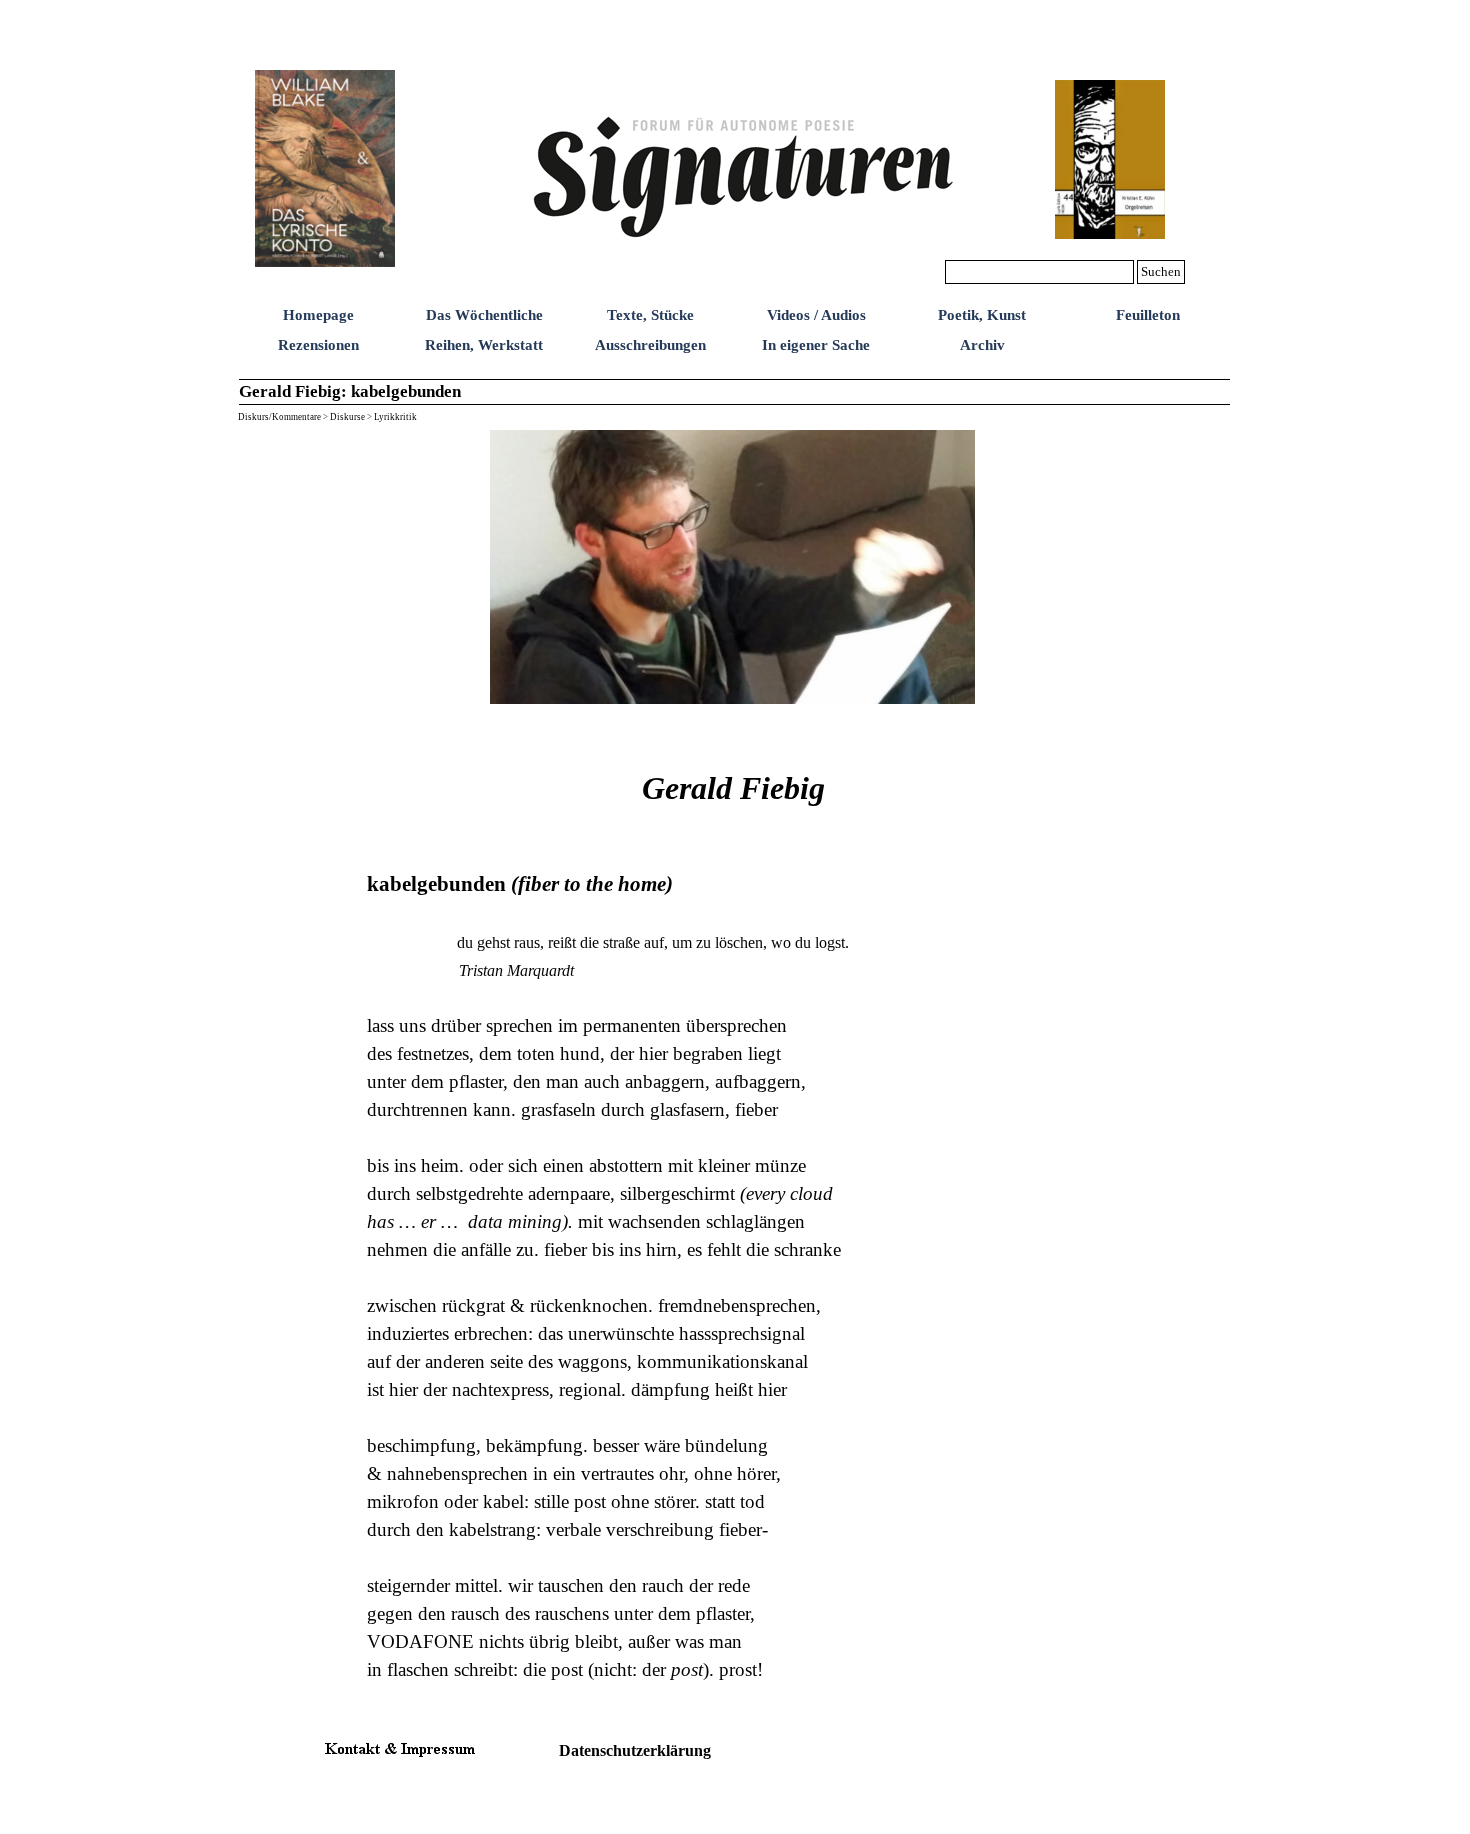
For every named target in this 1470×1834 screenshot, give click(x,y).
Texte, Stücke (650, 315)
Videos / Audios (816, 315)
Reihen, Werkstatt (484, 345)
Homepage (318, 315)
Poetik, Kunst (982, 315)
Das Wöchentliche (484, 315)
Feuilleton (1148, 315)
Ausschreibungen (650, 345)
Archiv (982, 345)
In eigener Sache (816, 345)
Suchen (1161, 271)
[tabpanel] (734, 1214)
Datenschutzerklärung (635, 1750)
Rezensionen (318, 345)
